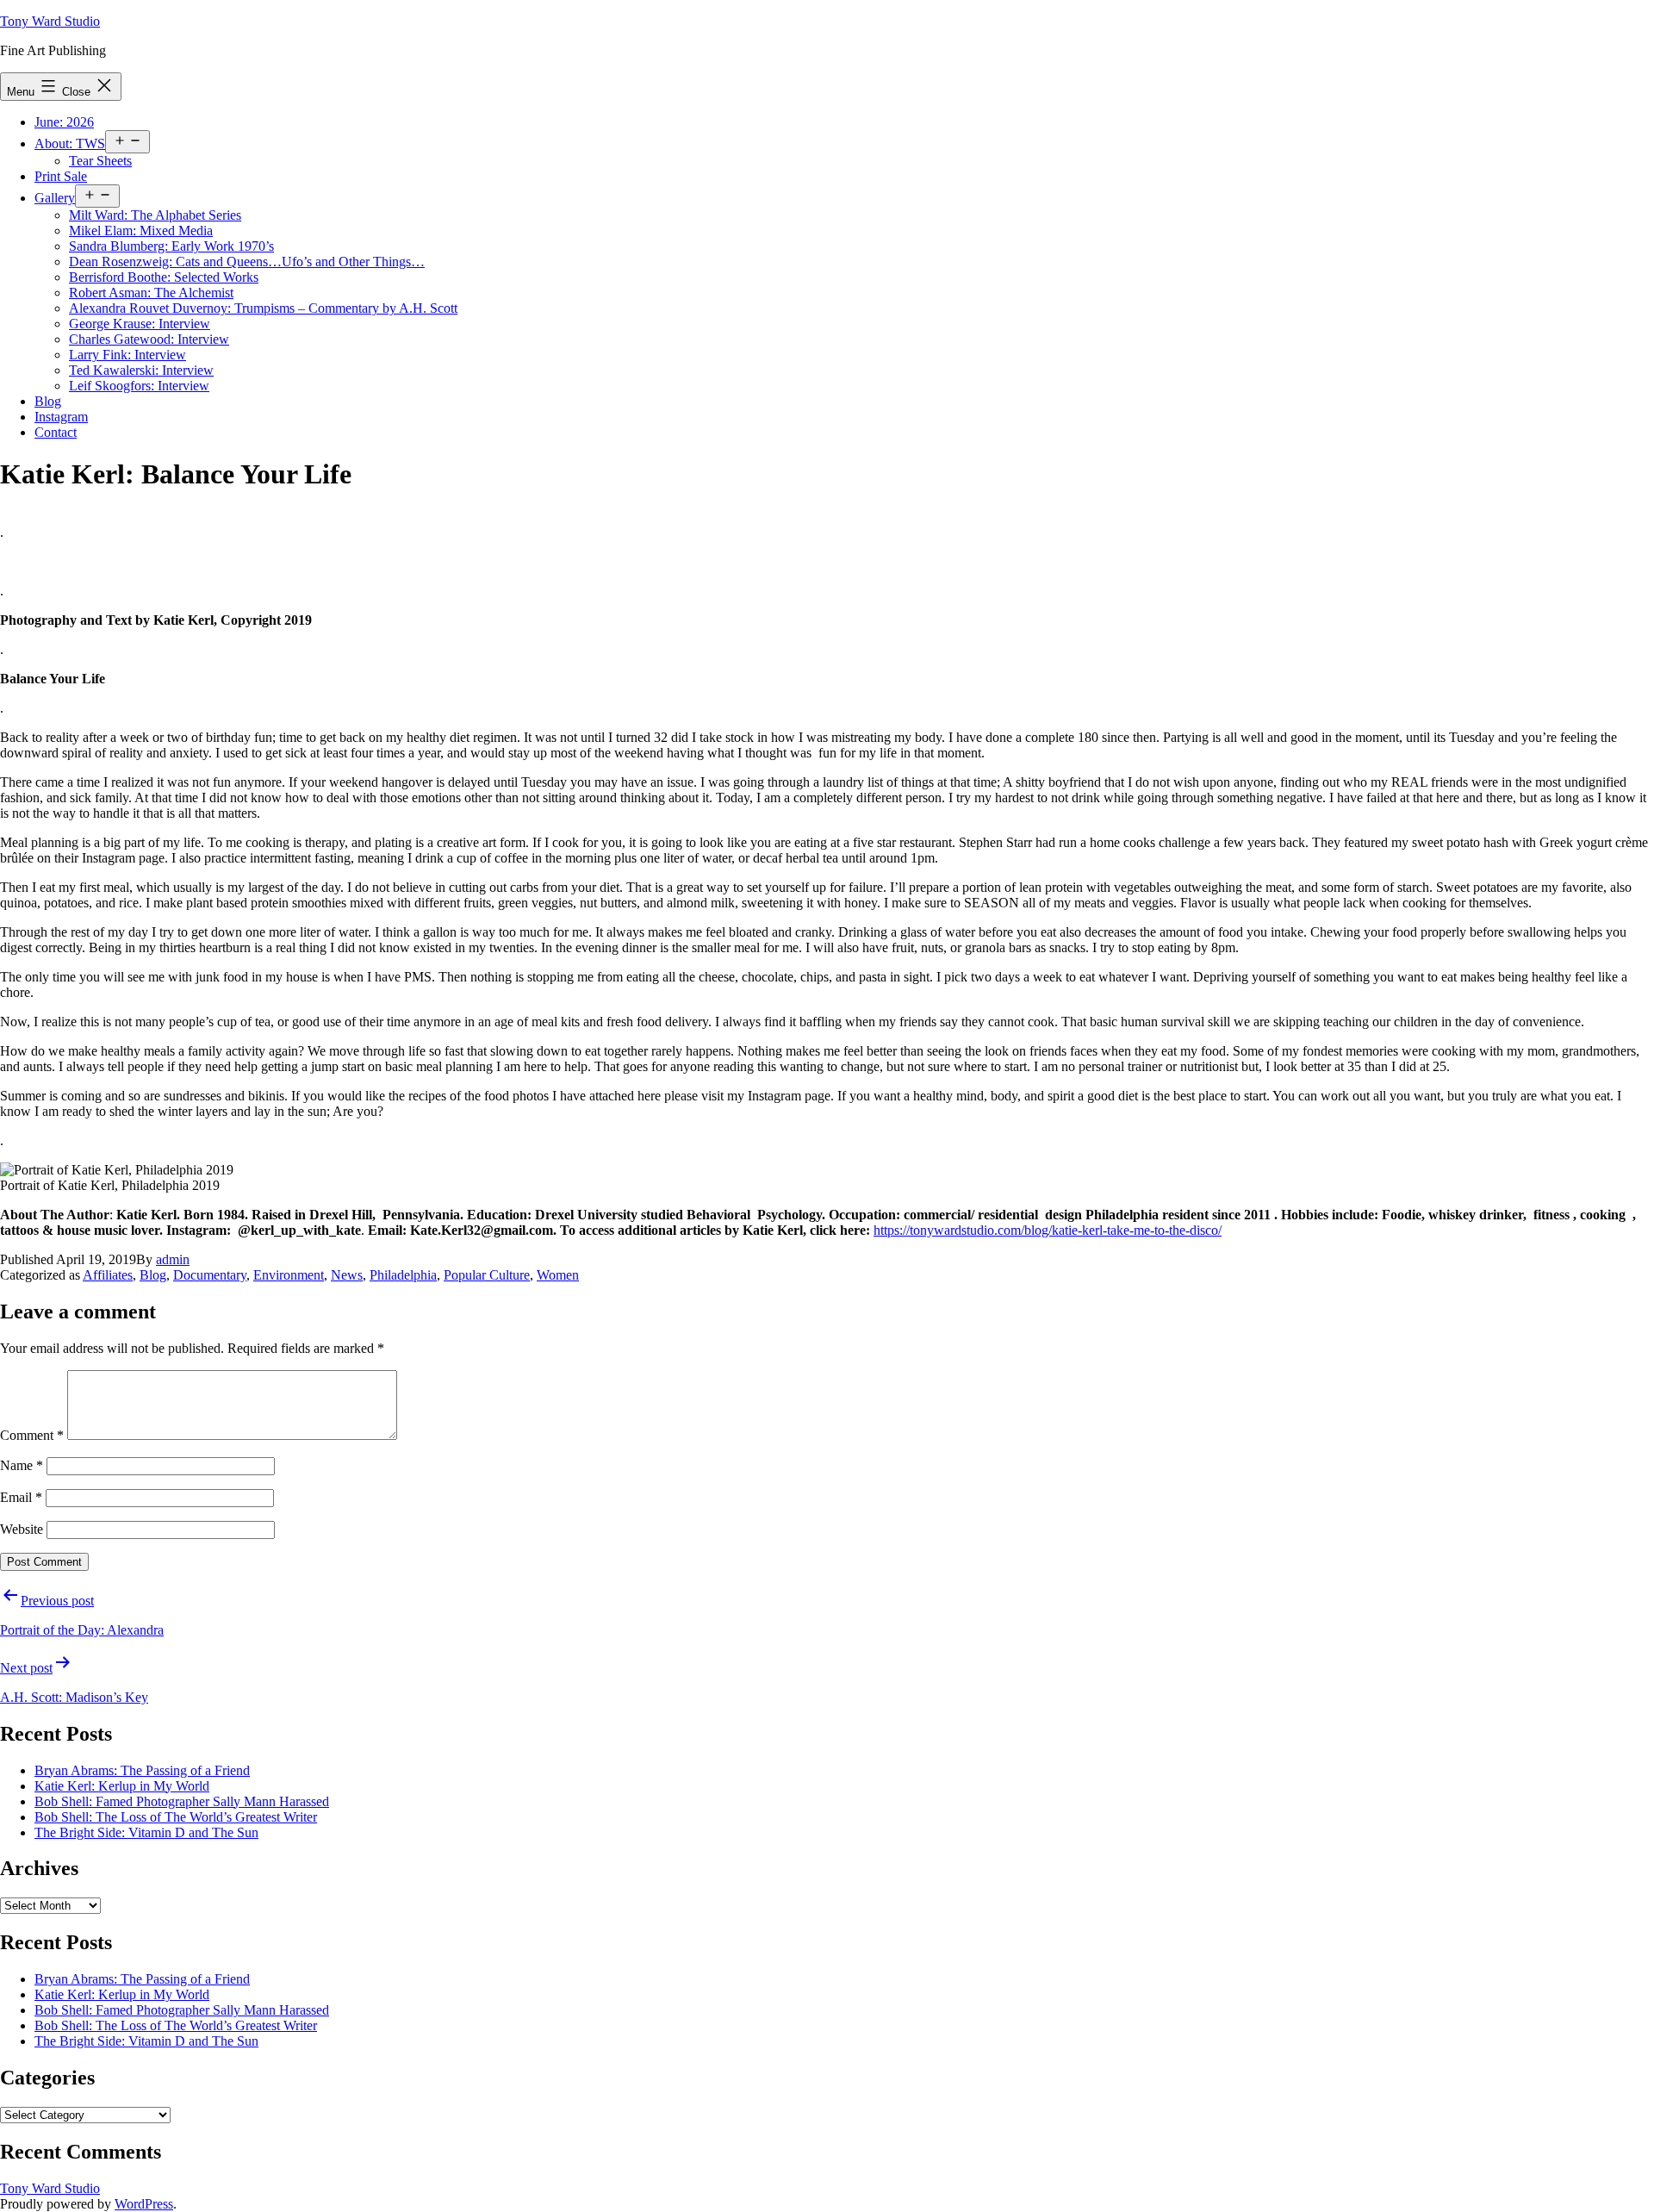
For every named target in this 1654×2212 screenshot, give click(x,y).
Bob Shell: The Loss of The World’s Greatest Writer (176, 1817)
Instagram (61, 417)
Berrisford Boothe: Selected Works (164, 277)
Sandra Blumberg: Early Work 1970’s (171, 246)
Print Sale (61, 176)
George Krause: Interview (140, 324)
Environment (289, 1275)
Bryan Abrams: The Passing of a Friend (142, 1770)
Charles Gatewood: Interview (149, 339)
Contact (56, 432)
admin (173, 1259)
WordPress (144, 2204)
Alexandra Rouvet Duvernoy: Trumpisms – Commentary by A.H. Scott (263, 308)
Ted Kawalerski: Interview (141, 370)
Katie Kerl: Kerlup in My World (122, 1786)
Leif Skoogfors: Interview (139, 386)
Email (21, 1497)
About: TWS (70, 143)
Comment (32, 1435)
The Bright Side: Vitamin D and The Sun (146, 1832)
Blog (48, 401)
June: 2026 (64, 122)
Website (22, 1529)
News (347, 1275)
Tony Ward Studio (50, 21)
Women (558, 1275)
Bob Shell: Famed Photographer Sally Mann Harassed (182, 1801)
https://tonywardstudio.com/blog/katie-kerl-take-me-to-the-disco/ (1048, 1230)
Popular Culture (487, 1275)
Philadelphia (403, 1275)
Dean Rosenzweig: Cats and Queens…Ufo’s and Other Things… (247, 262)
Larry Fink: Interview (127, 355)
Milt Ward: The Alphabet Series (155, 215)
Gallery (55, 198)
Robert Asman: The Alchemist (151, 293)
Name (22, 1465)
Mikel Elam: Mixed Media (141, 231)
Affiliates (108, 1275)
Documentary (210, 1275)
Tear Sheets (100, 161)
